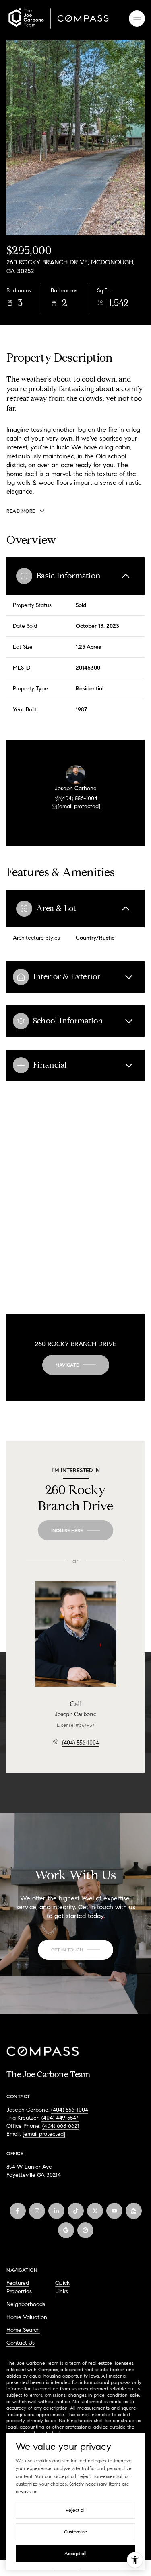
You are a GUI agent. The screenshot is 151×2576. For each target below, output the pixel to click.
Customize (75, 2532)
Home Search (23, 2330)
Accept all (75, 2553)
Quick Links (62, 2287)
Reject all (76, 2510)
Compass (48, 2369)
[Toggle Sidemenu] (137, 18)
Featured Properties (19, 2287)
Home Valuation (27, 2317)
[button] (75, 1950)
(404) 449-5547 (60, 2118)
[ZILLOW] (134, 2211)
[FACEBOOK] (18, 2211)
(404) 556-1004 (79, 798)
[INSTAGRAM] (37, 2211)
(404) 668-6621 (61, 2126)
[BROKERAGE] (85, 2230)
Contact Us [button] (21, 2343)
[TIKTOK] (76, 2211)
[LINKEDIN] (56, 2211)
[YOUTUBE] (114, 2211)
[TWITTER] (95, 2211)
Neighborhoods (26, 2304)
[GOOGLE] (66, 2230)
